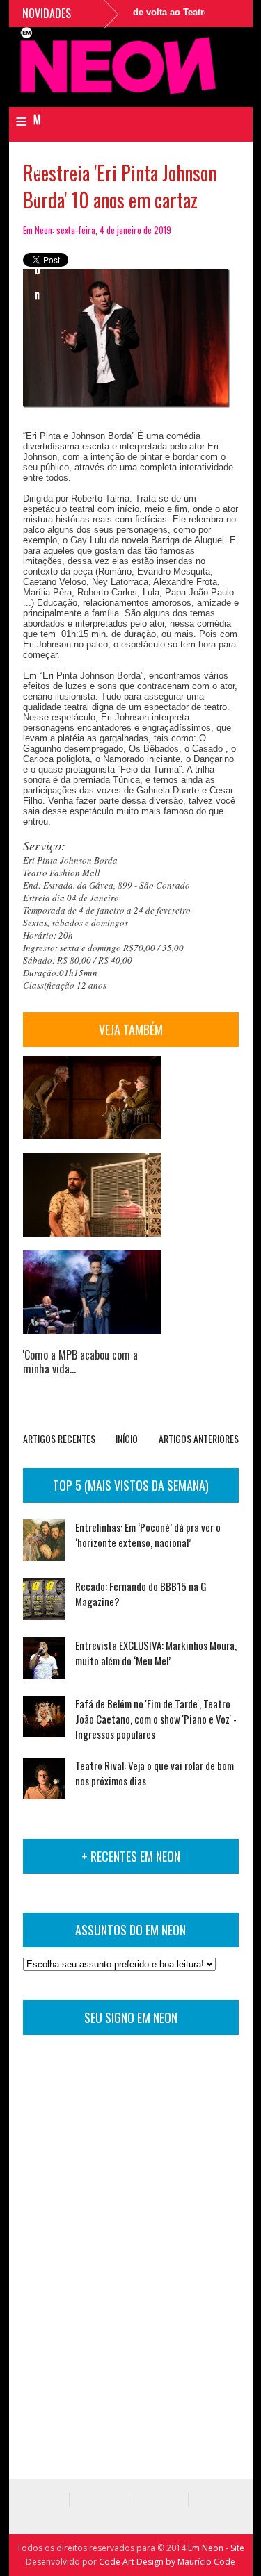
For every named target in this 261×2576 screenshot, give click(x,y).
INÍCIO (127, 1438)
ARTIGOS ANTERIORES (199, 1438)
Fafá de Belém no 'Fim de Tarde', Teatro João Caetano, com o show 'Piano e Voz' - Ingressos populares (156, 1719)
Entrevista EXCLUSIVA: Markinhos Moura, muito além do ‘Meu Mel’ (156, 1653)
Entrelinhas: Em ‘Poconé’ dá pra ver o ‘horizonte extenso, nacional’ (148, 1535)
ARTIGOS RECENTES (59, 1438)
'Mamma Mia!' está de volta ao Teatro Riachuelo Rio (145, 12)
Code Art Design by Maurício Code (167, 2562)
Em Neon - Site (216, 2548)
